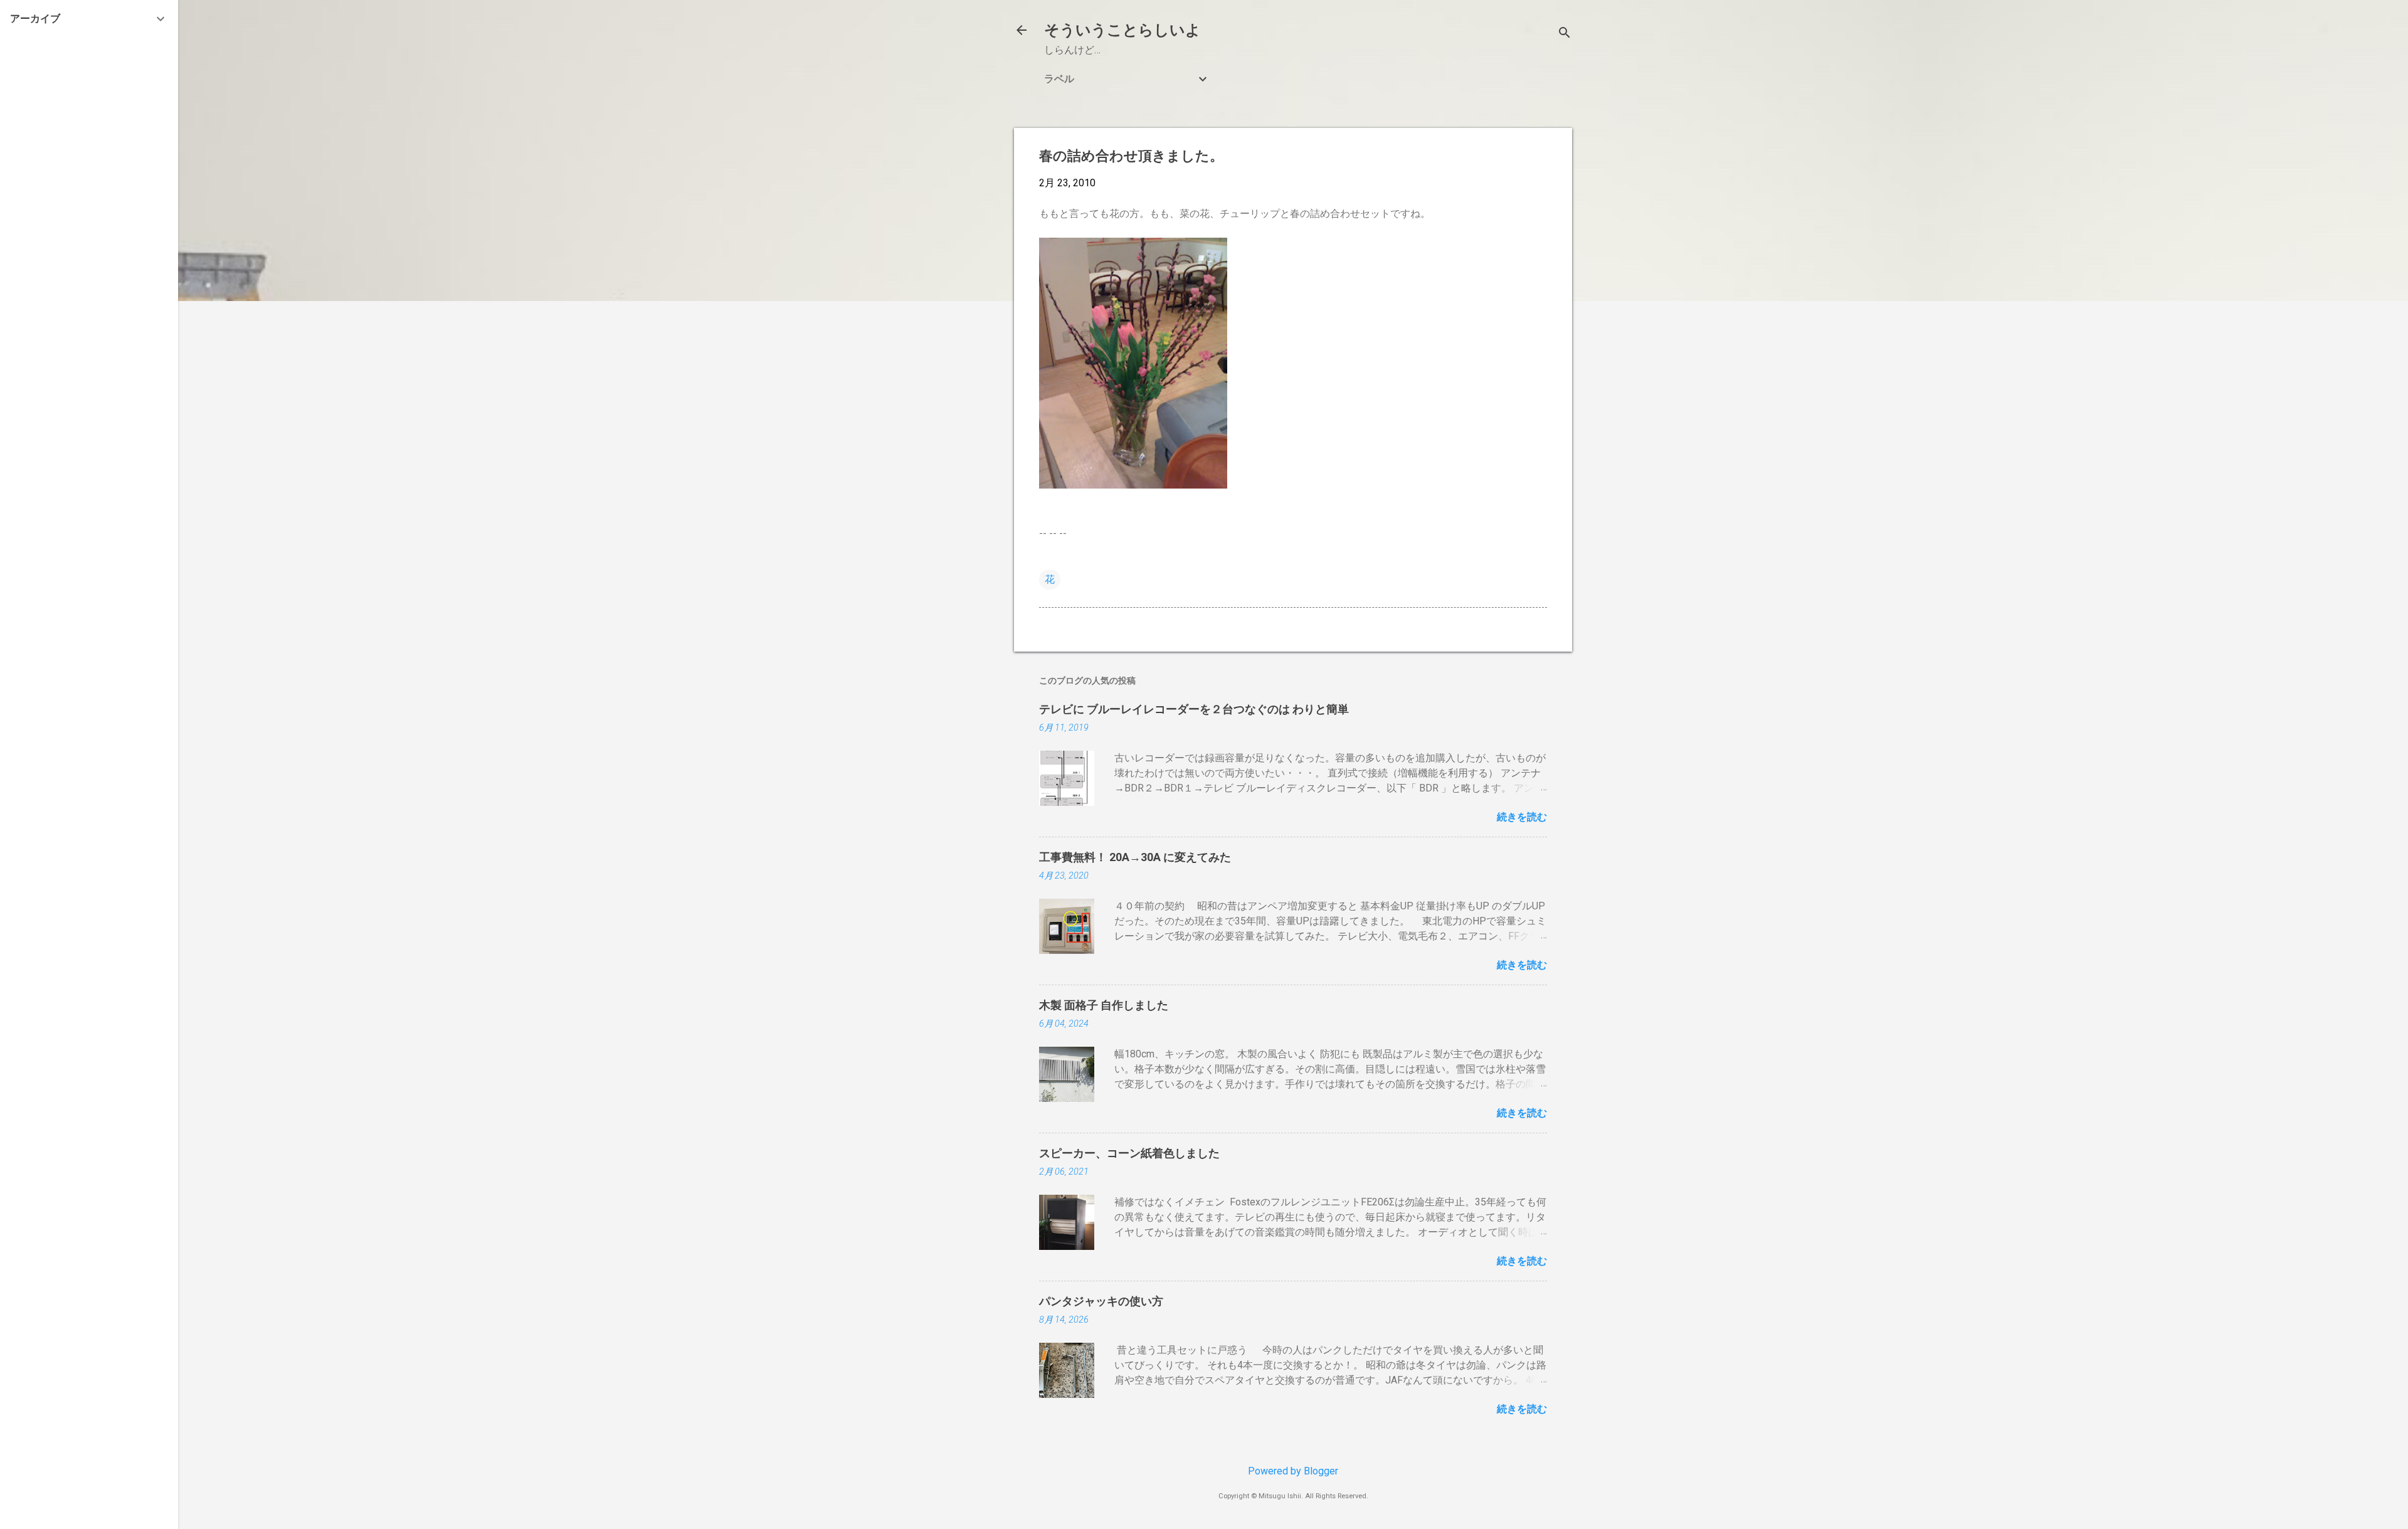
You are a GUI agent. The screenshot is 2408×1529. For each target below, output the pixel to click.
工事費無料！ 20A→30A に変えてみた (1135, 857)
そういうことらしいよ (1122, 30)
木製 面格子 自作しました (1104, 1005)
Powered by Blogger (1293, 1471)
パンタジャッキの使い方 (1101, 1301)
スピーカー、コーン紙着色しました (1129, 1153)
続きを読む (1522, 817)
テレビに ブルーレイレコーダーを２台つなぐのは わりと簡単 (1194, 709)
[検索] (1565, 34)
